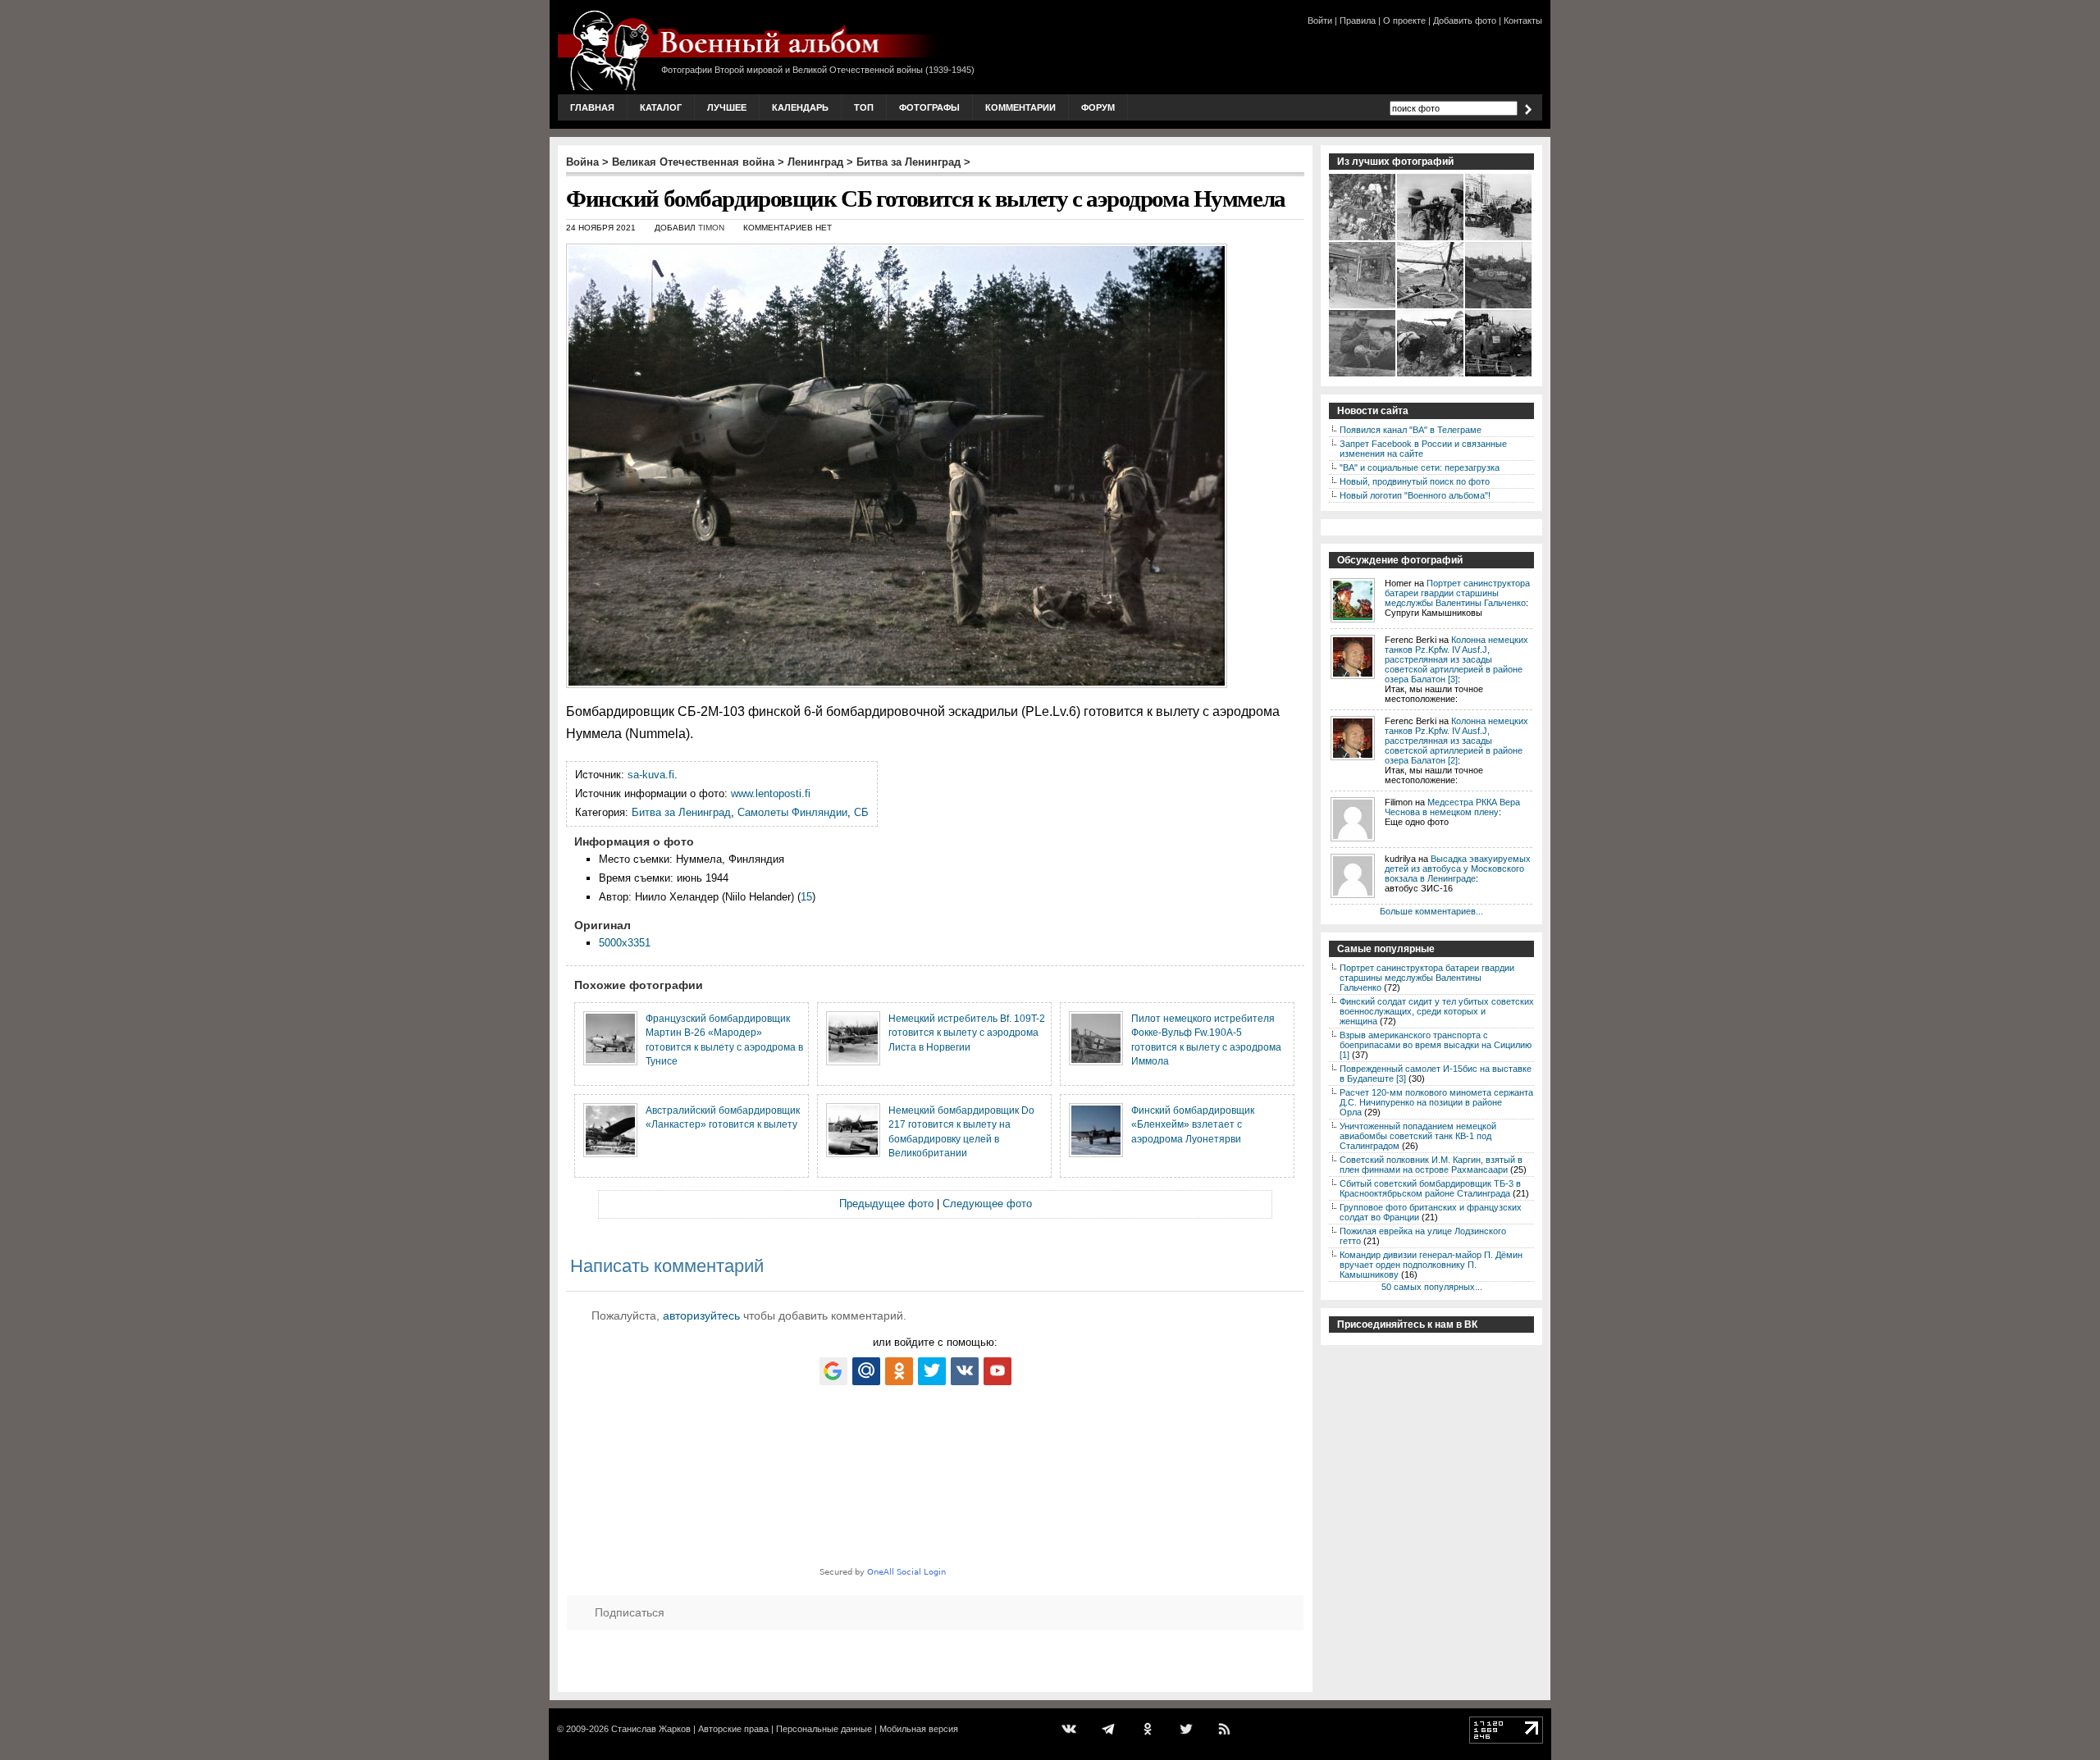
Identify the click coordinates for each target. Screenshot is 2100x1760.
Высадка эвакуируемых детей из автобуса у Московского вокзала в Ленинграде (1458, 869)
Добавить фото (1465, 21)
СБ (861, 812)
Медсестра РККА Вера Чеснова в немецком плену (1452, 807)
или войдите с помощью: (935, 1342)
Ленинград (815, 162)
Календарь (800, 107)
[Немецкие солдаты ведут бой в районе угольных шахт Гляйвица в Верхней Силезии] (1431, 375)
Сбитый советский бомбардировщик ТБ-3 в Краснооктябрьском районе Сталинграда (1430, 1188)
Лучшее (727, 107)
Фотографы (929, 107)
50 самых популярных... (1432, 1287)
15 (806, 897)
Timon (711, 228)
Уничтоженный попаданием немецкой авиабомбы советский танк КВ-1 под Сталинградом (1418, 1136)
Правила (1358, 21)
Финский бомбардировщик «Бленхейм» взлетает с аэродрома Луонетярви (1193, 1124)
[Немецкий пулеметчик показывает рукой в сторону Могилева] (1431, 239)
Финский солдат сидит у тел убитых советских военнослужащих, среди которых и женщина (1437, 1011)
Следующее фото (987, 1204)
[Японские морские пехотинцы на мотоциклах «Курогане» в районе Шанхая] (1363, 239)
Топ (864, 107)
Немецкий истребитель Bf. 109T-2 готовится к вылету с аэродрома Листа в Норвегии (967, 1033)
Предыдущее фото (886, 1204)
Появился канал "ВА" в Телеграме (1411, 430)
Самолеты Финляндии (792, 812)
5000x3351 (625, 943)
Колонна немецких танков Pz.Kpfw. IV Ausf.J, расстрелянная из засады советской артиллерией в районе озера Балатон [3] (1456, 659)
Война (582, 162)
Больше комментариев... (1431, 911)
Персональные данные (824, 1729)
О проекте (1404, 21)
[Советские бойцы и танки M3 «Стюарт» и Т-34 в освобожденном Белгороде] (1499, 239)
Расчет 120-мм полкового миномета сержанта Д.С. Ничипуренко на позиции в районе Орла (1436, 1102)
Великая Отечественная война (693, 162)
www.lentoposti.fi (771, 793)
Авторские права (733, 1729)
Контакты (1523, 21)
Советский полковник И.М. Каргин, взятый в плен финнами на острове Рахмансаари (1431, 1165)
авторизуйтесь (701, 1315)
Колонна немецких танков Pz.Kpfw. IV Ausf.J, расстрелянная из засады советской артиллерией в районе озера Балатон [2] (1456, 741)
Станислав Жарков (651, 1729)
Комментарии (1020, 107)
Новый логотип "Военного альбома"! (1415, 495)
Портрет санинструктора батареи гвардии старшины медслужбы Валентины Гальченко (1457, 593)
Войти (1320, 21)
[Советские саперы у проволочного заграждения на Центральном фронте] (1431, 307)
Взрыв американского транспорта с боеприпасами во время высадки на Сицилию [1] (1436, 1045)
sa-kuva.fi (651, 775)
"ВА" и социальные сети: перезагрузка (1420, 467)
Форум (1098, 107)
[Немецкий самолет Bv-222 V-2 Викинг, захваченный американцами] (1499, 375)
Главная (592, 107)
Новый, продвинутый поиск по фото (1415, 481)
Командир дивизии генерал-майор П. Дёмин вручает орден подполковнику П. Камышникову (1431, 1265)
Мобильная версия (919, 1729)
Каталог (661, 107)
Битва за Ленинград (908, 162)
